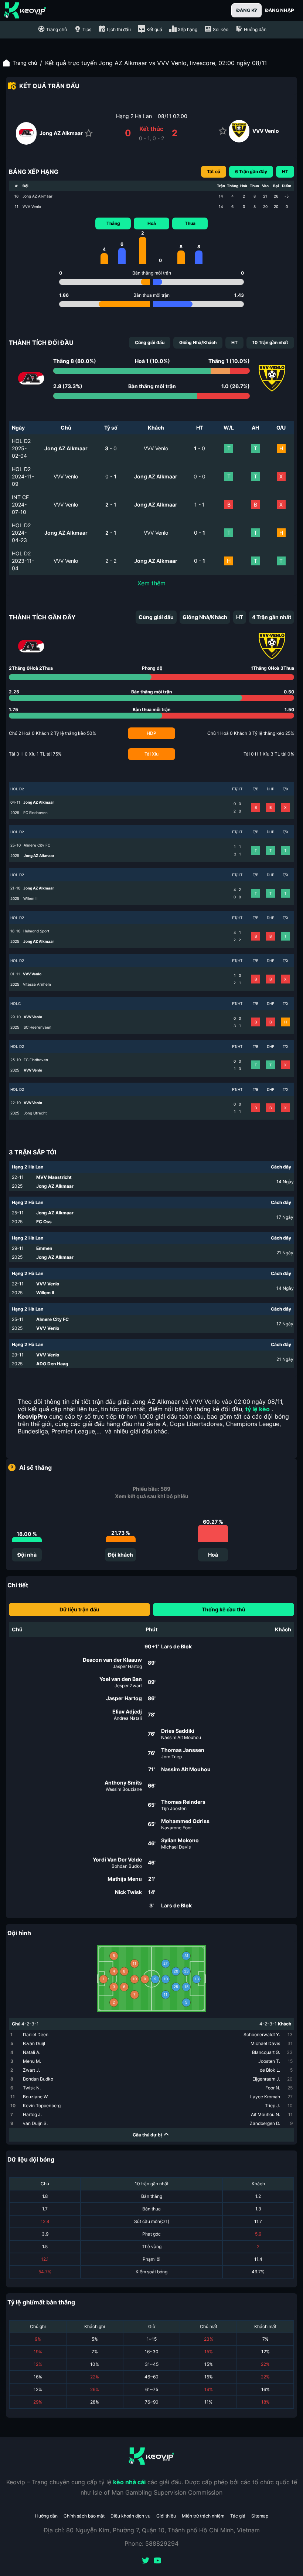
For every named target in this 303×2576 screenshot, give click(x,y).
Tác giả (238, 2516)
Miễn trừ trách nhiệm (203, 2516)
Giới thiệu (166, 2516)
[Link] (25, 10)
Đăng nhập (280, 10)
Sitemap (260, 2516)
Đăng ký (247, 10)
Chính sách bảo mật (84, 2516)
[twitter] (146, 2561)
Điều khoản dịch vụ (130, 2516)
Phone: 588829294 (151, 2543)
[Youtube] (157, 2561)
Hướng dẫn (46, 2516)
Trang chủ (25, 63)
